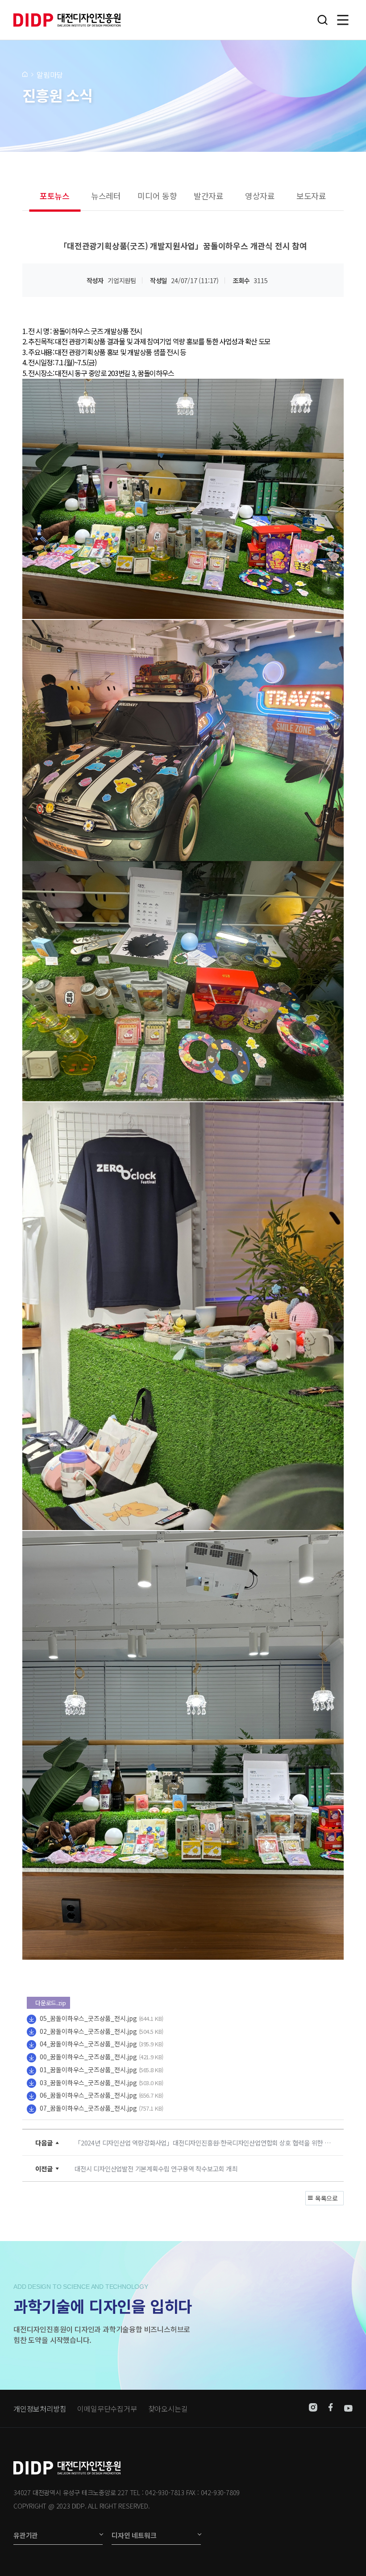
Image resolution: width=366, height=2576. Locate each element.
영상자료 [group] (260, 196)
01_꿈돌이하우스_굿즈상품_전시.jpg (88, 2070)
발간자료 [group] (209, 196)
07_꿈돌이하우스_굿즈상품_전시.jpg (88, 2108)
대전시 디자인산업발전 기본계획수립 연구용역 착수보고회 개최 (156, 2168)
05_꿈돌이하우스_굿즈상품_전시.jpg (88, 2018)
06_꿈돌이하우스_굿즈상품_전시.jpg (88, 2095)
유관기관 (26, 2535)
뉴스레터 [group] (106, 196)
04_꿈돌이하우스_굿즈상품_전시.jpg (88, 2044)
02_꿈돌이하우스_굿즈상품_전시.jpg (88, 2031)
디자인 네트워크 (134, 2535)
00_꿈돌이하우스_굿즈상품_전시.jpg (88, 2057)
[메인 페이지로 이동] (25, 74)
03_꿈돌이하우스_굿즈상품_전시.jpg (88, 2083)
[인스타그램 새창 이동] (313, 2409)
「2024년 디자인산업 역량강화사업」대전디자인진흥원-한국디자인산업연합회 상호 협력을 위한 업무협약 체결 (205, 2143)
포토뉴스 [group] (55, 196)
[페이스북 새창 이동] (331, 2409)
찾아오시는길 (168, 2409)
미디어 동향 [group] (157, 196)
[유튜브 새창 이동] (348, 2409)
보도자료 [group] (311, 196)
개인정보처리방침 (40, 2409)
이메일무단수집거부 (107, 2409)
